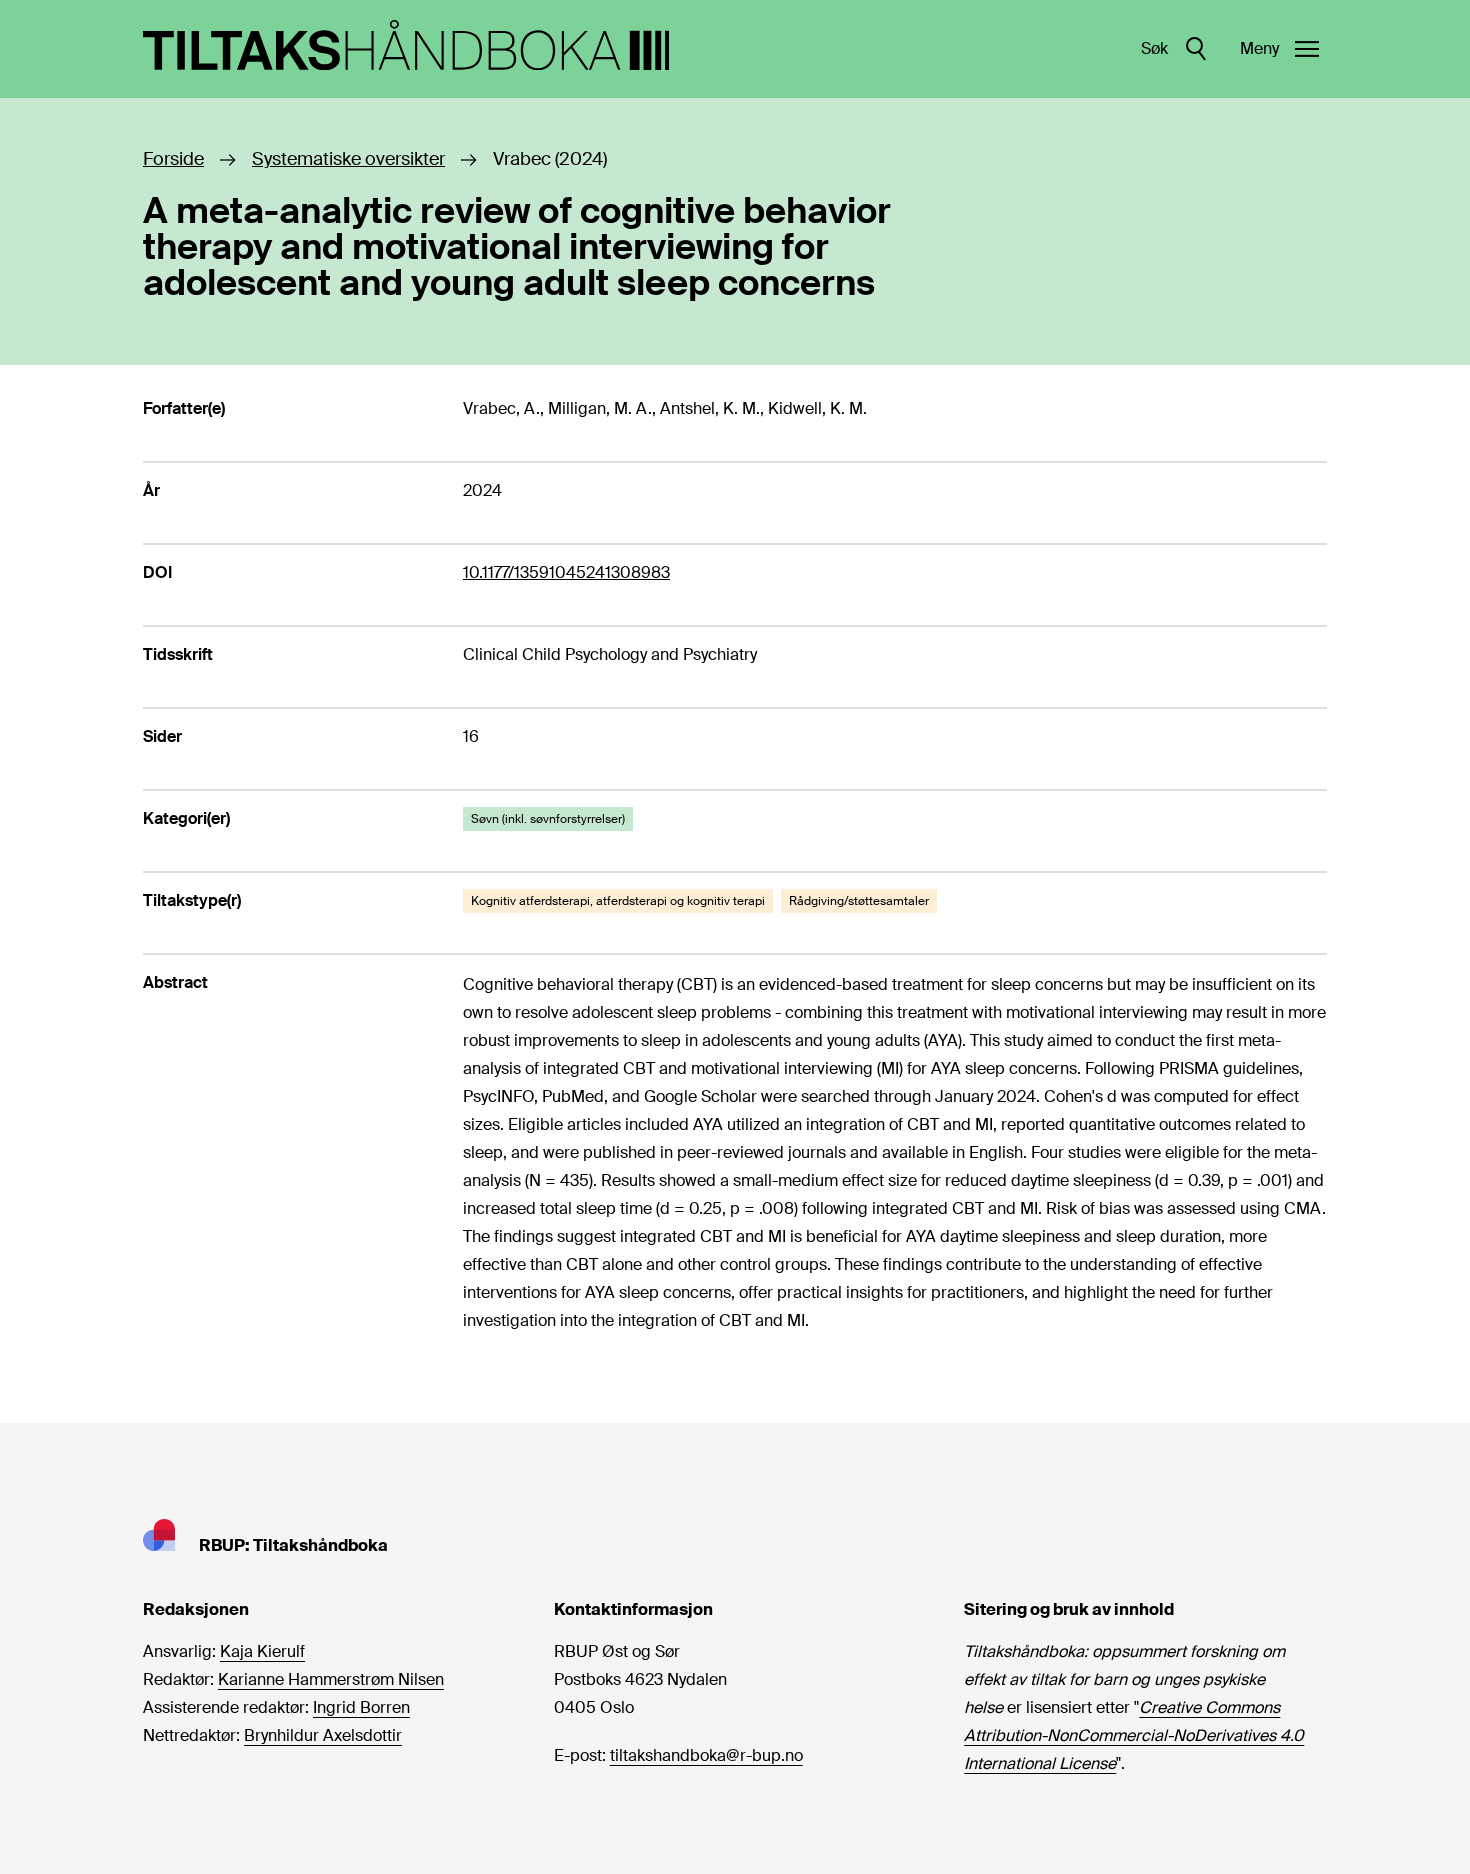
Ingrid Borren (361, 1707)
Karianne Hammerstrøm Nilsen (331, 1679)
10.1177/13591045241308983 (566, 572)
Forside (173, 159)
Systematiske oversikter (348, 159)
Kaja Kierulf (262, 1651)
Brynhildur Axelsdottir (323, 1735)
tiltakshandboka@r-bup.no (706, 1755)
